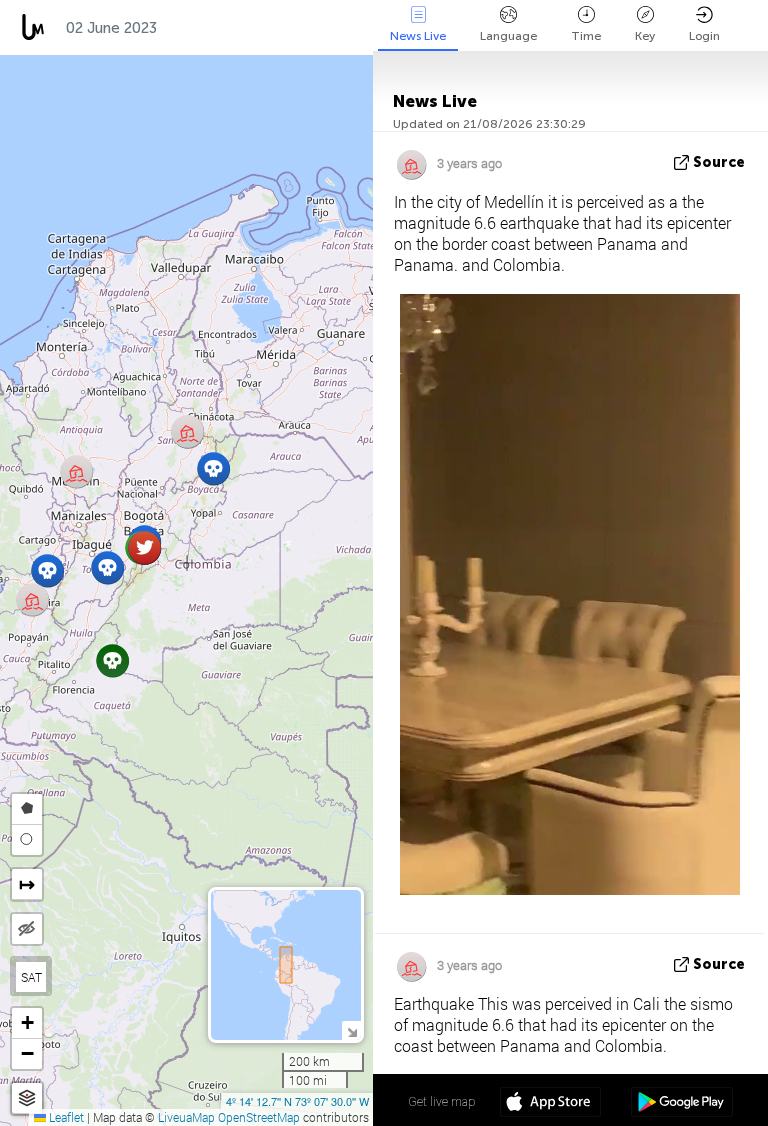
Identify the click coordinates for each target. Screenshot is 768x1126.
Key (645, 36)
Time (586, 36)
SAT (31, 977)
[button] (107, 567)
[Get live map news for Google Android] (681, 1104)
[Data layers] (27, 1098)
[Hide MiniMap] (351, 1030)
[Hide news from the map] (27, 929)
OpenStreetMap (259, 1117)
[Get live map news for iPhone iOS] (550, 1104)
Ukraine (309, 28)
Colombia (213, 28)
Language (508, 36)
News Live (418, 36)
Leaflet (65, 1117)
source (719, 162)
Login (704, 36)
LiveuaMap (186, 1117)
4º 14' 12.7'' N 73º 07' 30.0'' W (297, 1101)
